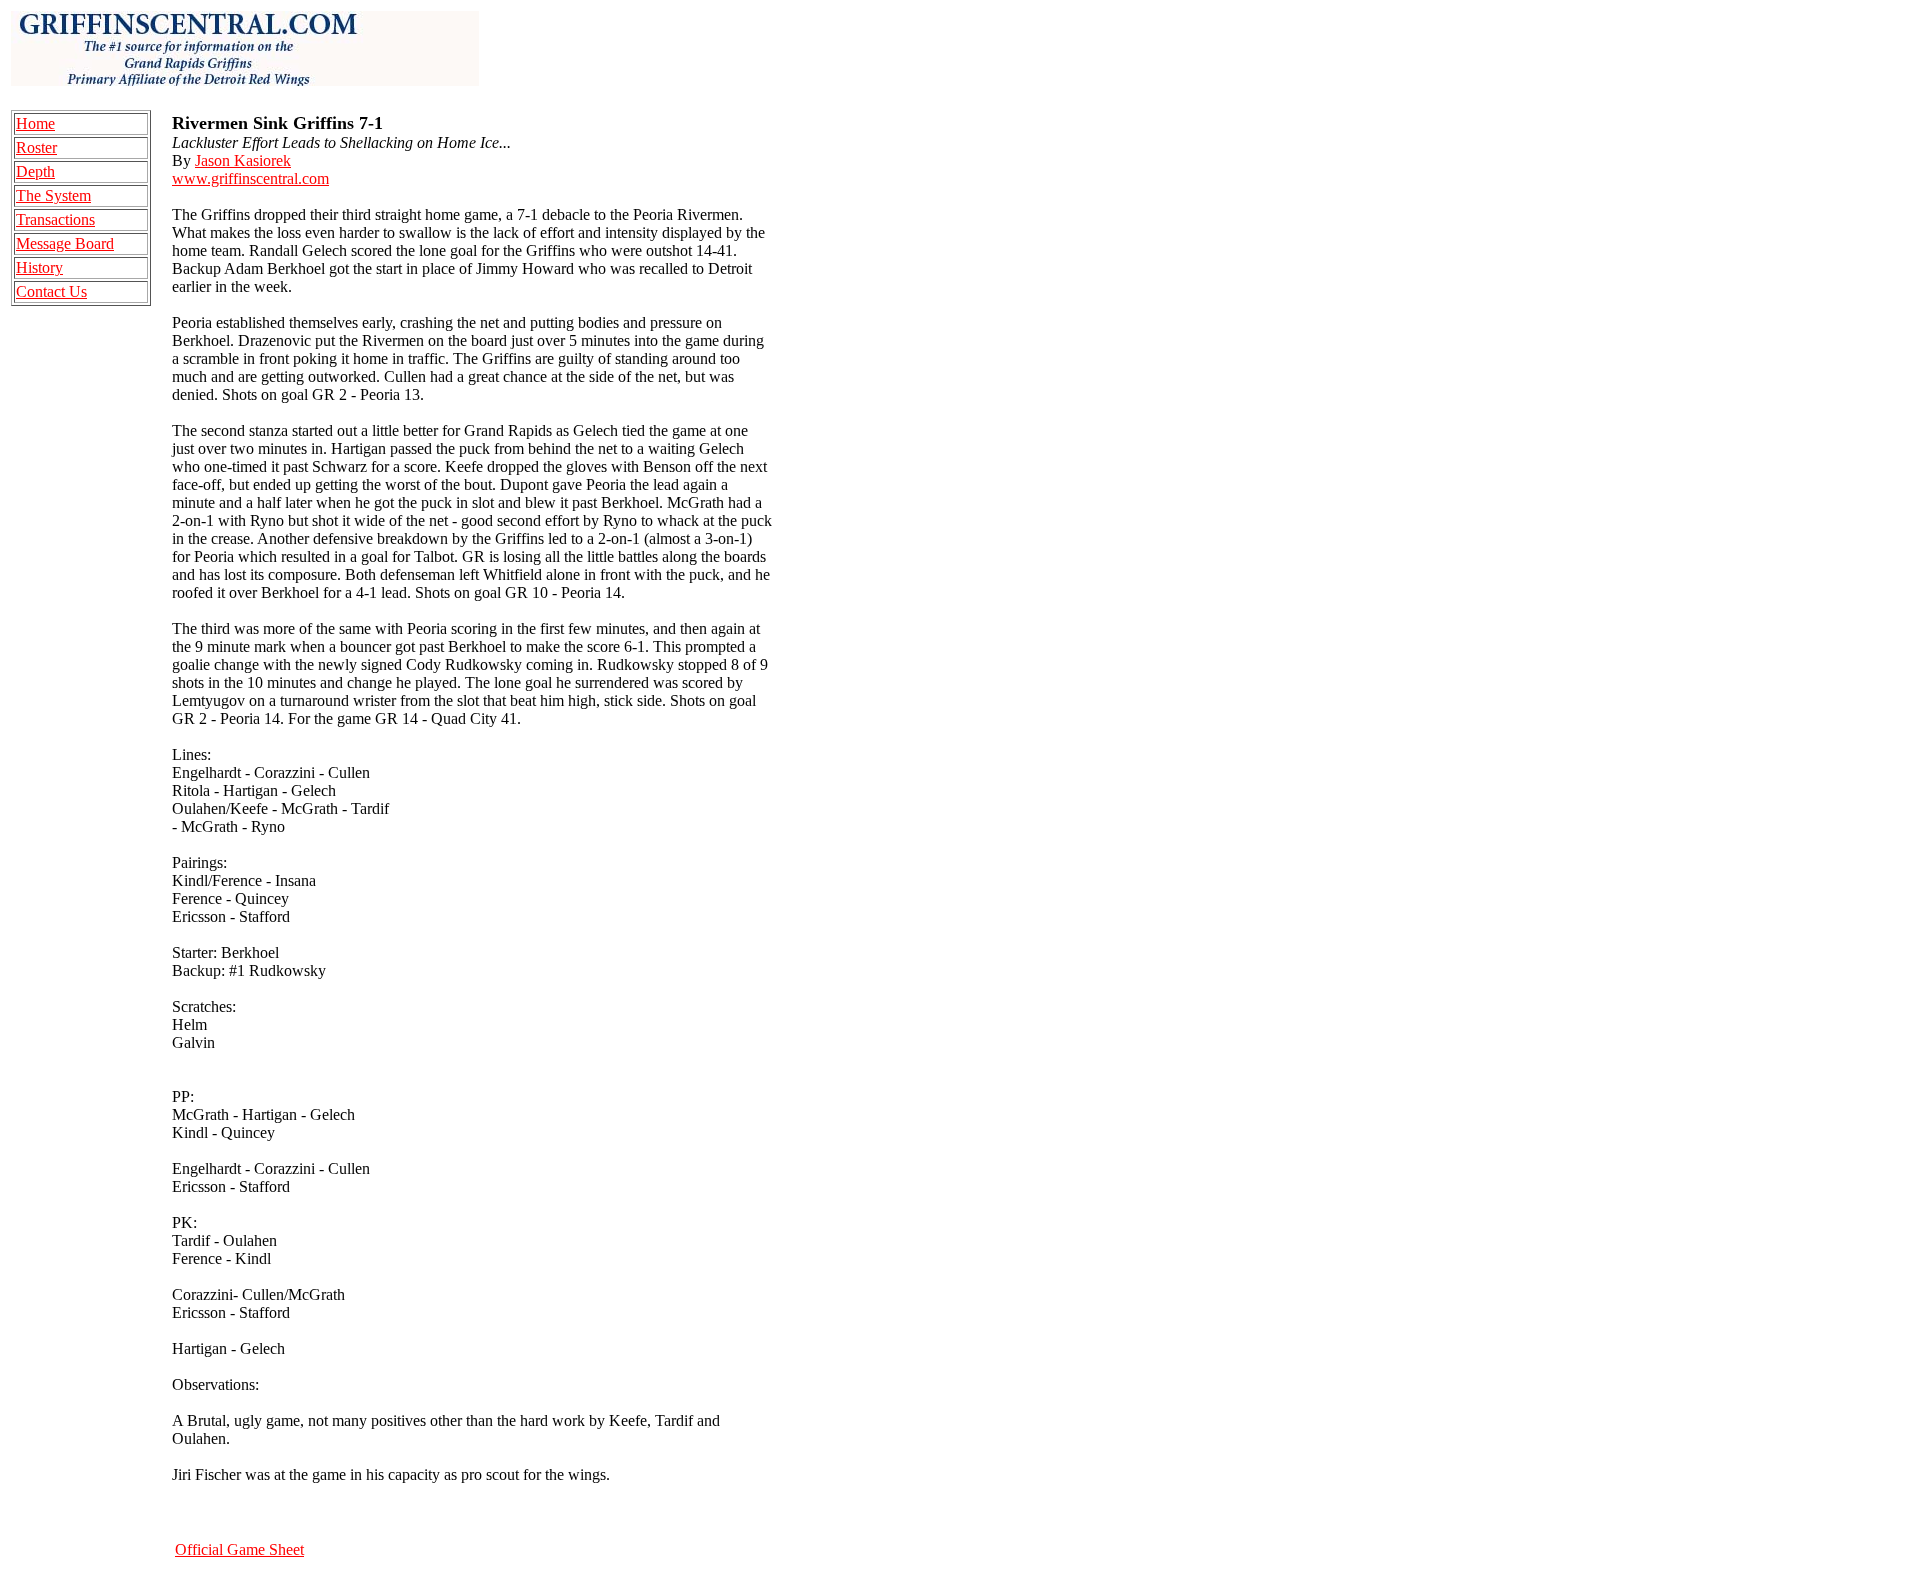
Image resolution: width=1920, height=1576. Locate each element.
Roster (36, 147)
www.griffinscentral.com (250, 178)
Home (35, 123)
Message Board (65, 243)
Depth (35, 171)
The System (53, 195)
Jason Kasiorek (243, 160)
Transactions (55, 219)
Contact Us (51, 291)
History (39, 267)
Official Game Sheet (239, 1549)
